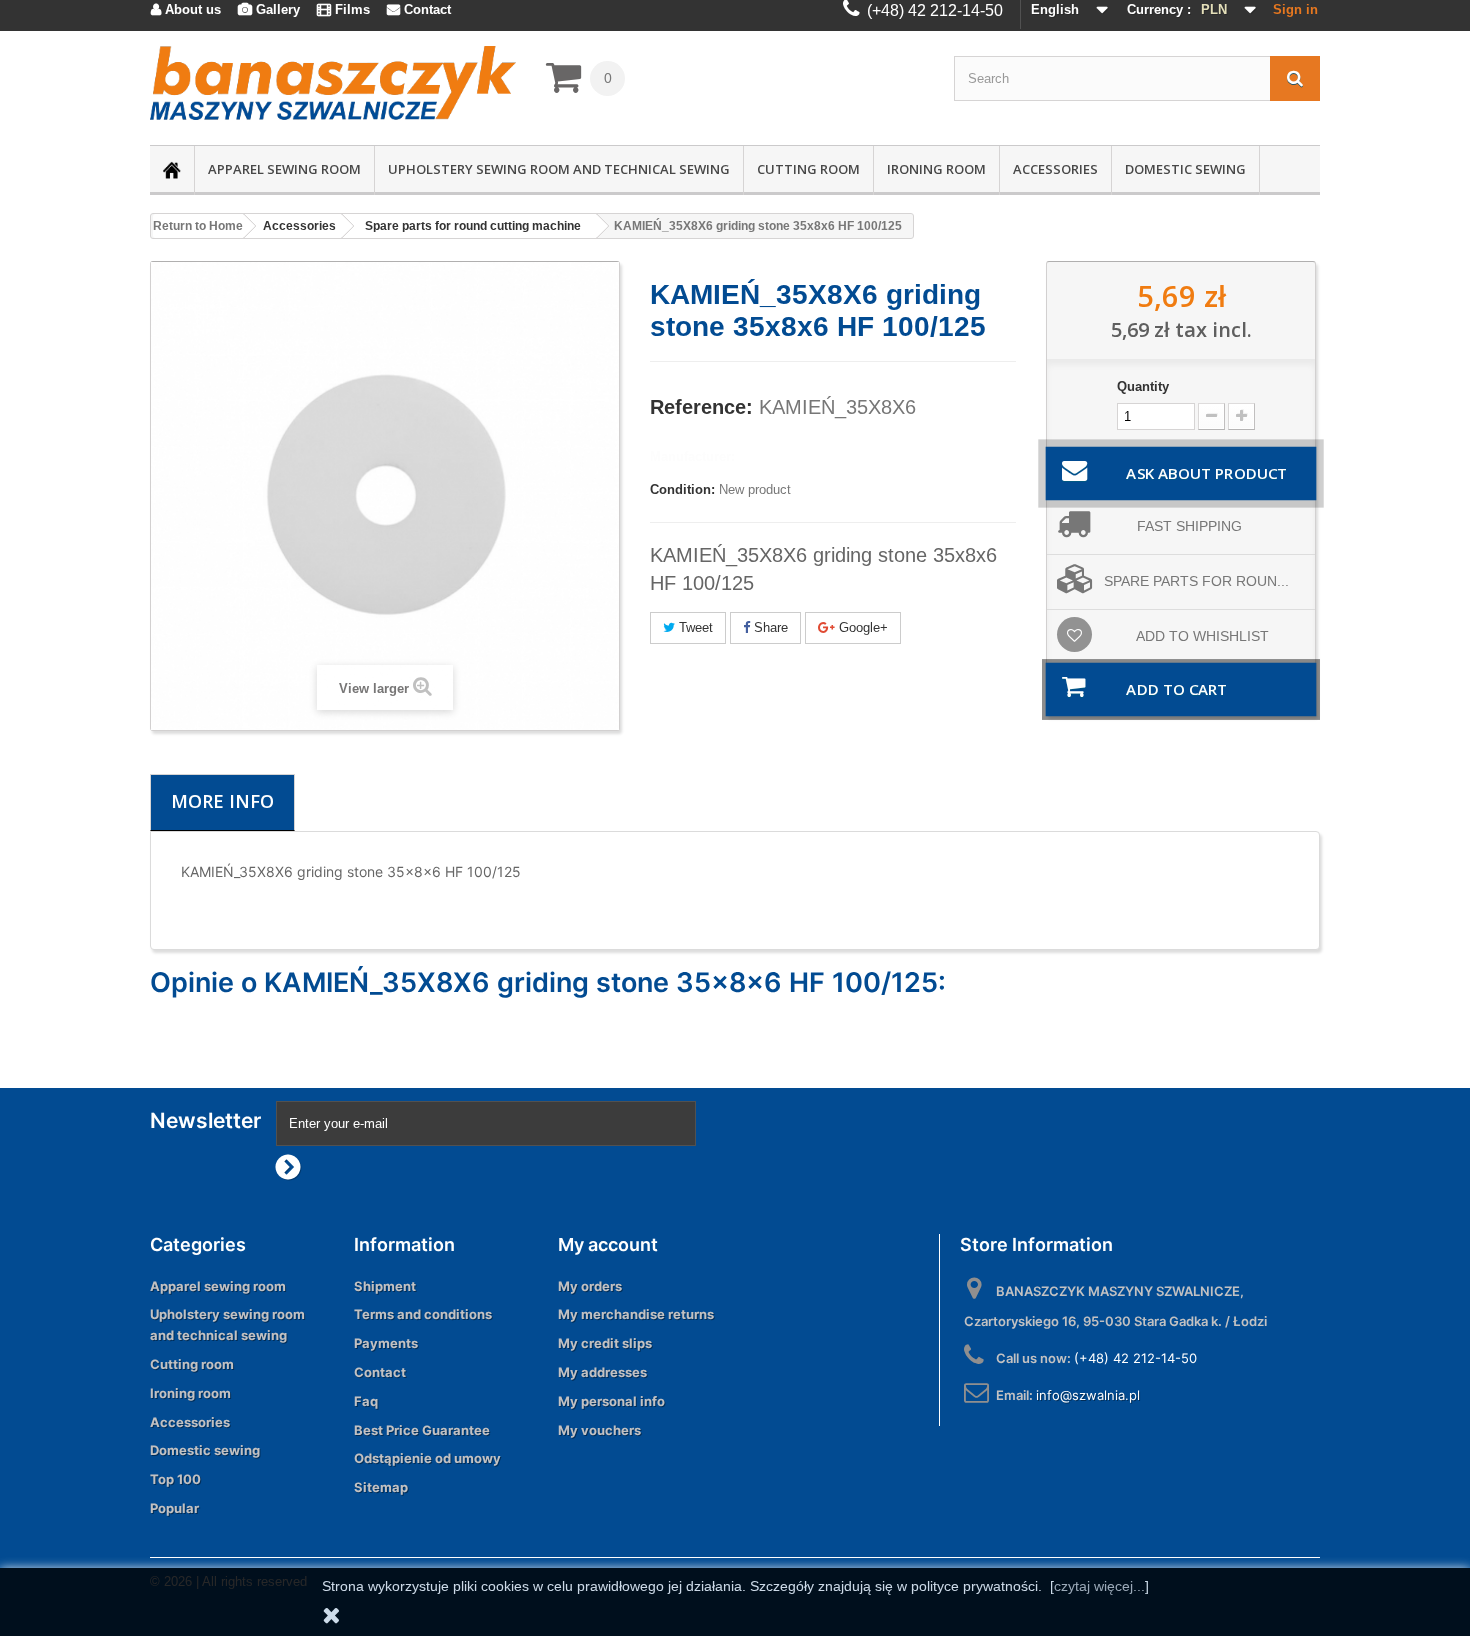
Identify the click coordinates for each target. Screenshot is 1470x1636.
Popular (174, 1508)
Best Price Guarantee (422, 1430)
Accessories (1055, 169)
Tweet (694, 627)
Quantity (1143, 386)
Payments (386, 1343)
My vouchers (599, 1430)
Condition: (682, 489)
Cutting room (808, 169)
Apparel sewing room (284, 169)
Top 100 (175, 1479)
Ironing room (936, 169)
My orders (590, 1286)
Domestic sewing (1185, 169)
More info (222, 801)
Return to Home (198, 226)
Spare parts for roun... (1196, 581)
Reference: (701, 407)
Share (769, 627)
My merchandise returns (636, 1314)
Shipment (385, 1286)
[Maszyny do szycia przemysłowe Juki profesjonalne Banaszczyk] (333, 83)
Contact (380, 1372)
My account (608, 1244)
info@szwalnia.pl (1088, 1395)
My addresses (602, 1372)
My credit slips (605, 1343)
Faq (366, 1401)
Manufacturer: (692, 456)
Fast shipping (1189, 526)
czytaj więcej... (1099, 1586)
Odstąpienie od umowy (427, 1458)
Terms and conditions (423, 1314)
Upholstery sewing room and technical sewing (559, 169)
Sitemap (381, 1487)
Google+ (861, 627)
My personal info (611, 1401)
